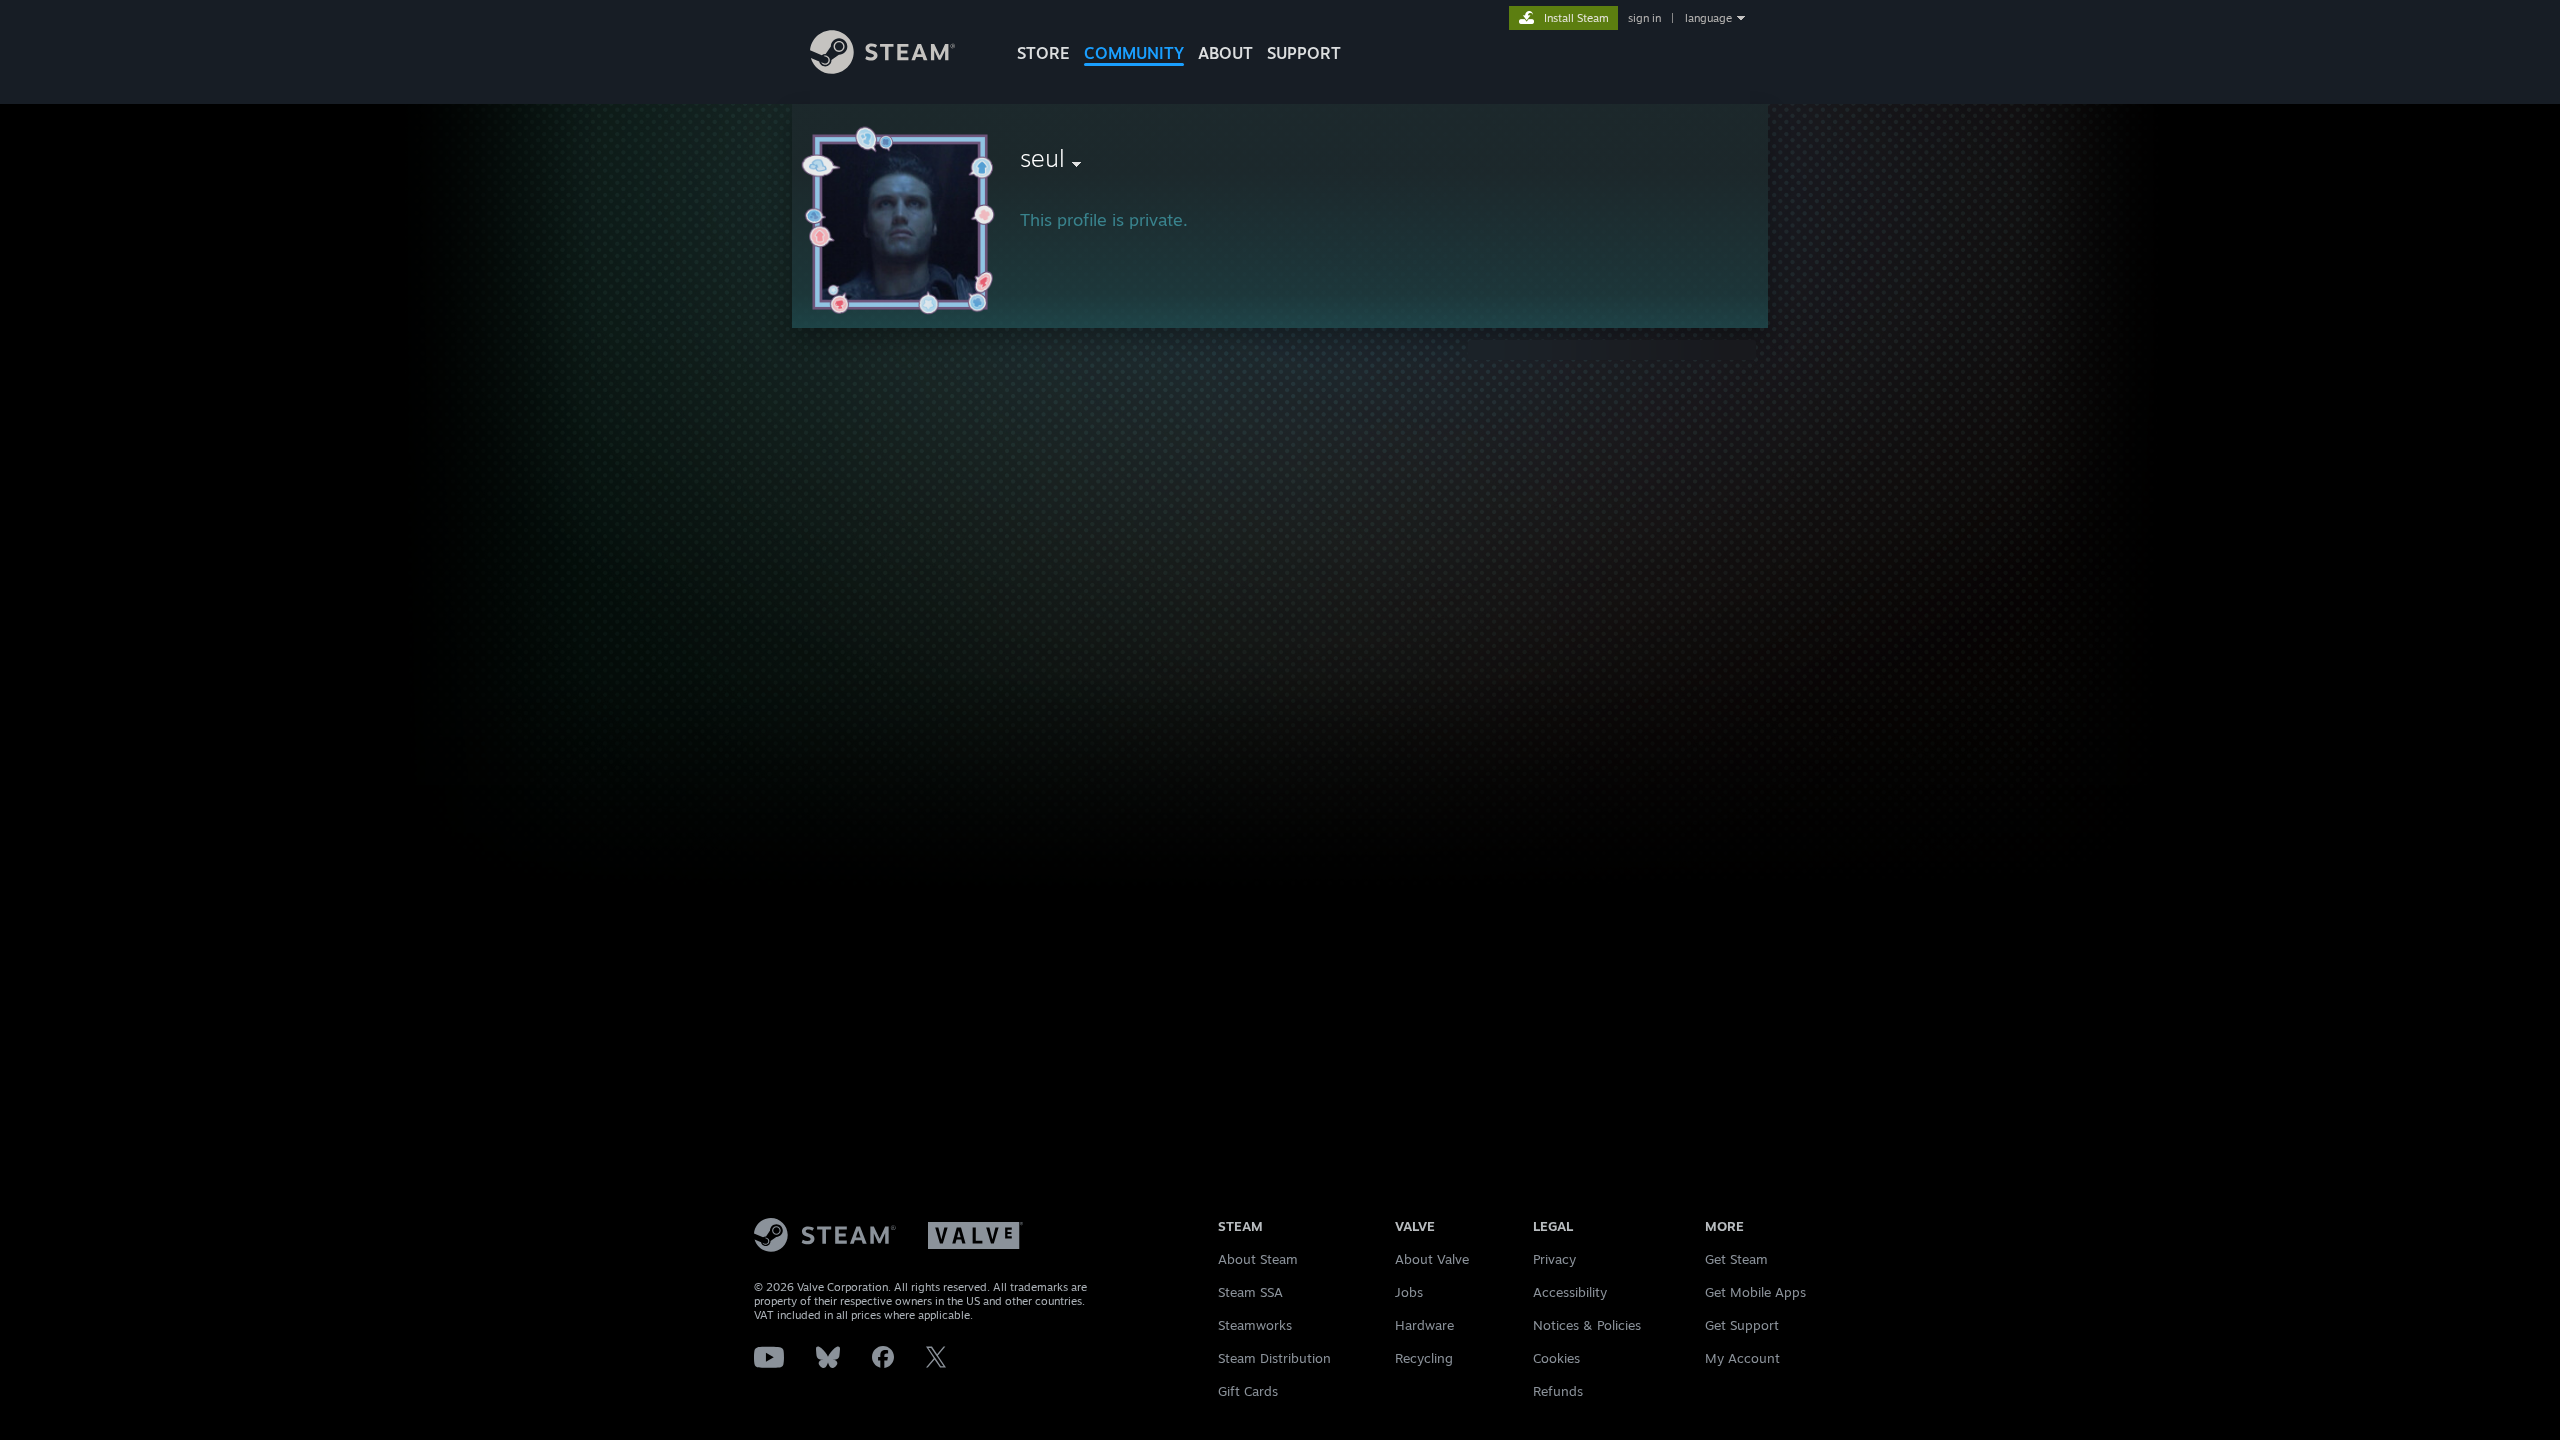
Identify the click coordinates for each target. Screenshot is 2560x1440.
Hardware (1424, 1325)
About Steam (1258, 1259)
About (1225, 53)
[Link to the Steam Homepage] (882, 68)
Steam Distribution (1274, 1358)
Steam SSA (1250, 1292)
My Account (1742, 1358)
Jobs (1409, 1292)
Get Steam (1736, 1259)
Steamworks (1255, 1325)
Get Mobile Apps (1755, 1292)
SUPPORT (1304, 53)
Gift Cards (1248, 1391)
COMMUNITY (1134, 53)
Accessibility (1570, 1292)
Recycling (1424, 1358)
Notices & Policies (1587, 1325)
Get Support (1742, 1325)
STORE (1043, 53)
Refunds (1558, 1391)
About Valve (1432, 1259)
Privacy (1554, 1259)
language (1708, 18)
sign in (1644, 18)
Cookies (1556, 1358)
